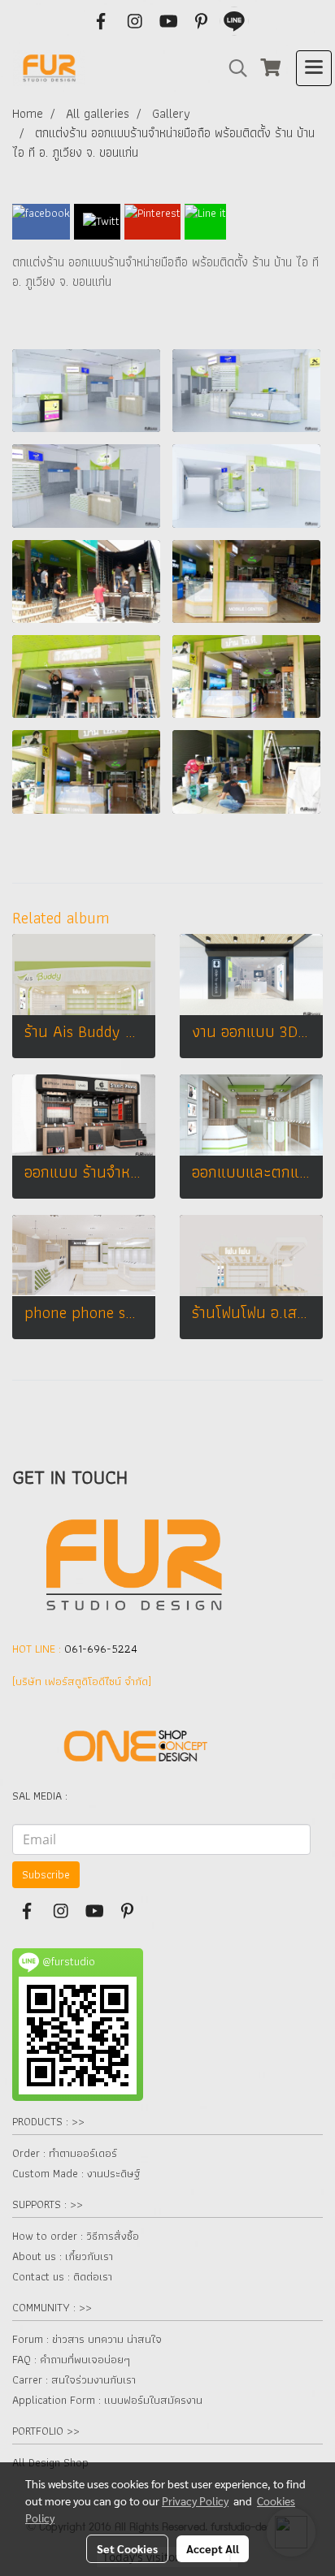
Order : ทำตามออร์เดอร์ (65, 2153)
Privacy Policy (195, 2500)
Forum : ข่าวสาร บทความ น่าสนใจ (87, 2339)
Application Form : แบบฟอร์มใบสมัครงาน (107, 2400)
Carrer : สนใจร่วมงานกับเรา (74, 2379)
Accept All (213, 2548)
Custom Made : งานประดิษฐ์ (76, 2173)
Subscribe (46, 1874)
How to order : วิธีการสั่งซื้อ (76, 2236)
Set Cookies (127, 2548)
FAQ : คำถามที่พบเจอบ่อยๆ (71, 2359)
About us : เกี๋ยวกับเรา (63, 2256)
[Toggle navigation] (314, 68)
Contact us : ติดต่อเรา (62, 2276)
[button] (233, 68)
